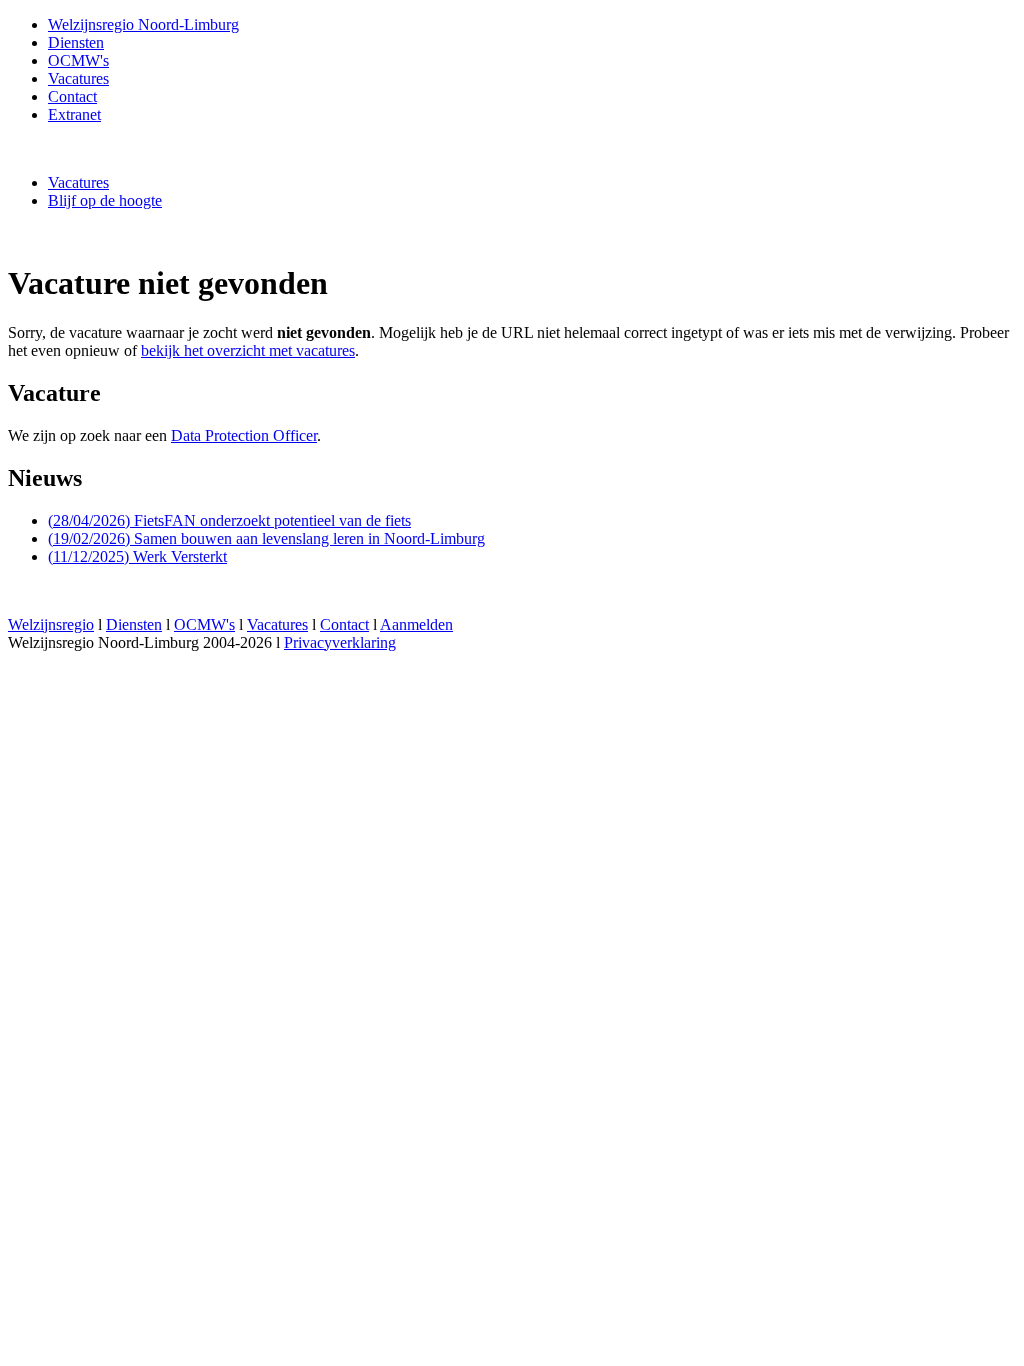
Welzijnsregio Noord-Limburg (143, 24)
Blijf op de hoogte (105, 200)
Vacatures (78, 182)
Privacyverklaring (340, 642)
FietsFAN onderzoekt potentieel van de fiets (229, 520)
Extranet (74, 114)
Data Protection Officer (244, 435)
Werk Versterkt (137, 556)
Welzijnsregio (51, 624)
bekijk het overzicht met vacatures (248, 350)
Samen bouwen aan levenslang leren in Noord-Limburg (266, 538)
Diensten (76, 42)
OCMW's (78, 60)
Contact (72, 96)
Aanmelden (416, 624)
